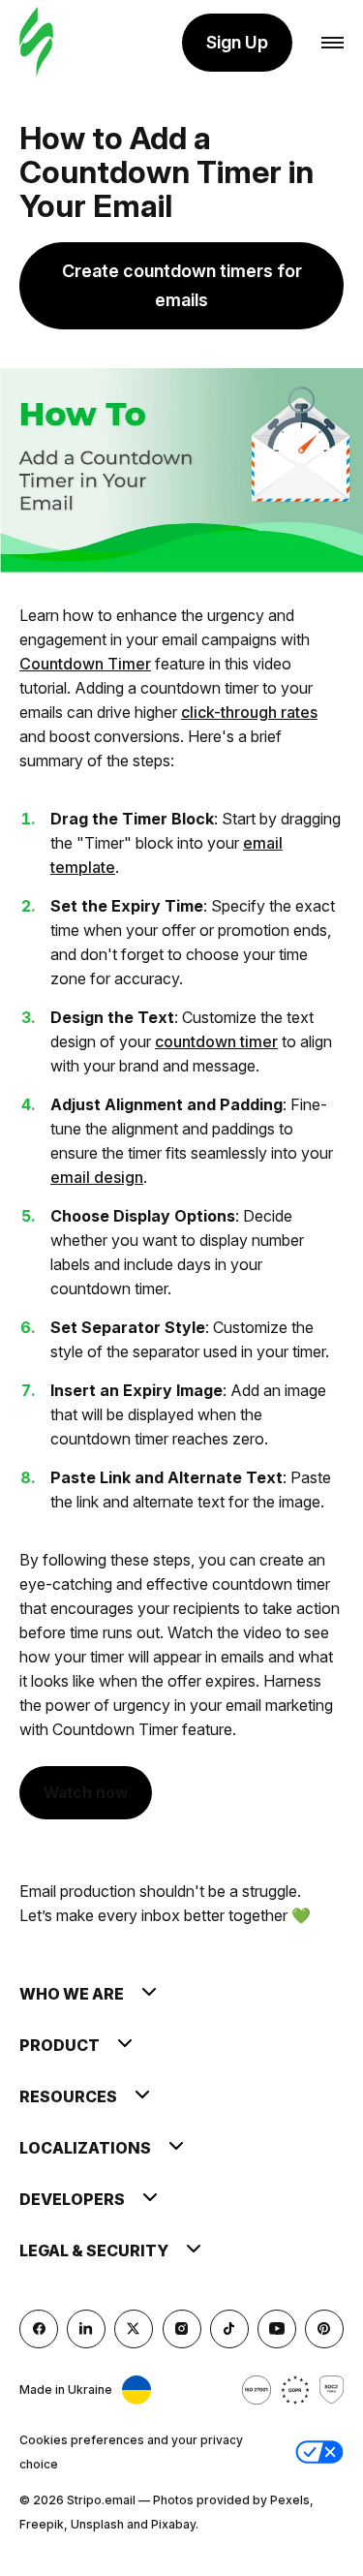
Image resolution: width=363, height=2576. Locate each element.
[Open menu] (333, 43)
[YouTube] (277, 2329)
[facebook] (39, 2329)
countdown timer (216, 1041)
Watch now (86, 1792)
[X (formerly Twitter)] (134, 2329)
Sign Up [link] (237, 42)
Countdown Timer (85, 664)
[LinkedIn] (86, 2329)
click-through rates (249, 712)
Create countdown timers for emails (182, 285)
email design (97, 1177)
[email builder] (36, 43)
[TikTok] (229, 2329)
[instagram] (182, 2329)
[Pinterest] (324, 2329)
